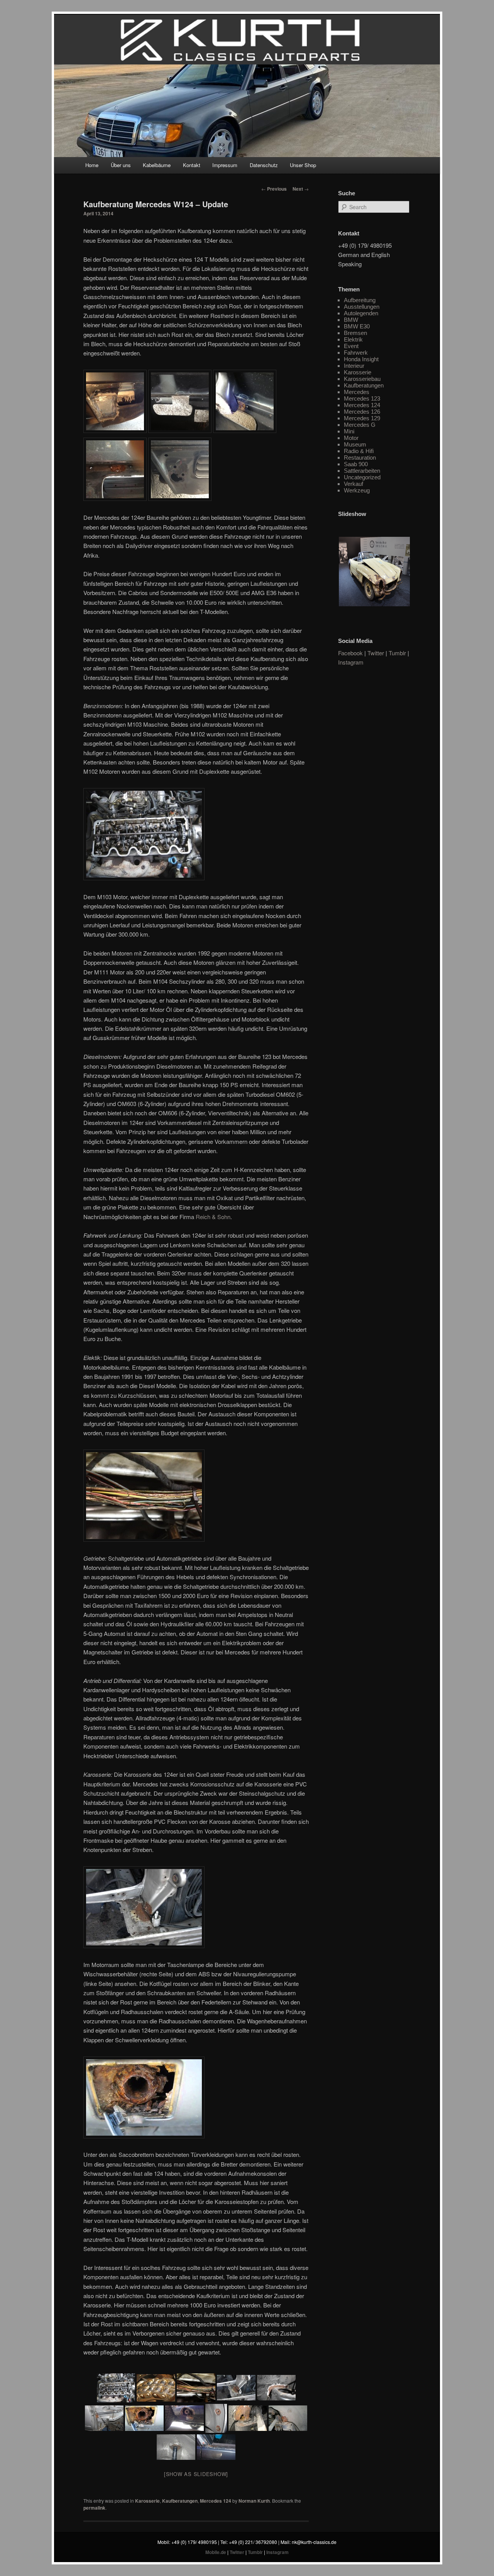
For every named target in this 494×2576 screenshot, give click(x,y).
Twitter (376, 653)
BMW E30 (357, 326)
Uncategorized (362, 477)
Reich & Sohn (213, 1217)
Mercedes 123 (362, 398)
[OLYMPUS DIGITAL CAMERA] (288, 2418)
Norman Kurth (254, 2501)
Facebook (350, 653)
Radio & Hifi (359, 451)
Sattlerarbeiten (362, 471)
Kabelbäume (157, 165)
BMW (351, 320)
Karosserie (147, 2501)
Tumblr (397, 653)
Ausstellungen (362, 307)
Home (92, 165)
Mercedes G (360, 425)
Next (301, 189)
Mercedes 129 (362, 418)
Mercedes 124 (216, 2501)
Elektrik (353, 339)
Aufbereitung (360, 300)
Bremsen (355, 333)
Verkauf (354, 484)
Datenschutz (264, 165)
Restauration (360, 458)
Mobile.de (216, 2552)
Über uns (121, 165)
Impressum (225, 165)
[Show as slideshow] (196, 2474)
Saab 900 (356, 464)
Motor (351, 438)
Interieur (354, 366)
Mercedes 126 (362, 412)
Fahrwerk (356, 353)
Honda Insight (361, 359)
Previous (274, 189)
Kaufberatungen (180, 2501)
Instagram (351, 662)
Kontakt (192, 165)
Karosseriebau (362, 379)
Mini (349, 431)
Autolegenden (361, 313)
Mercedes (357, 392)
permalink (94, 2508)
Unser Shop (303, 165)
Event (351, 346)
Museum (355, 444)
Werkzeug (357, 490)
